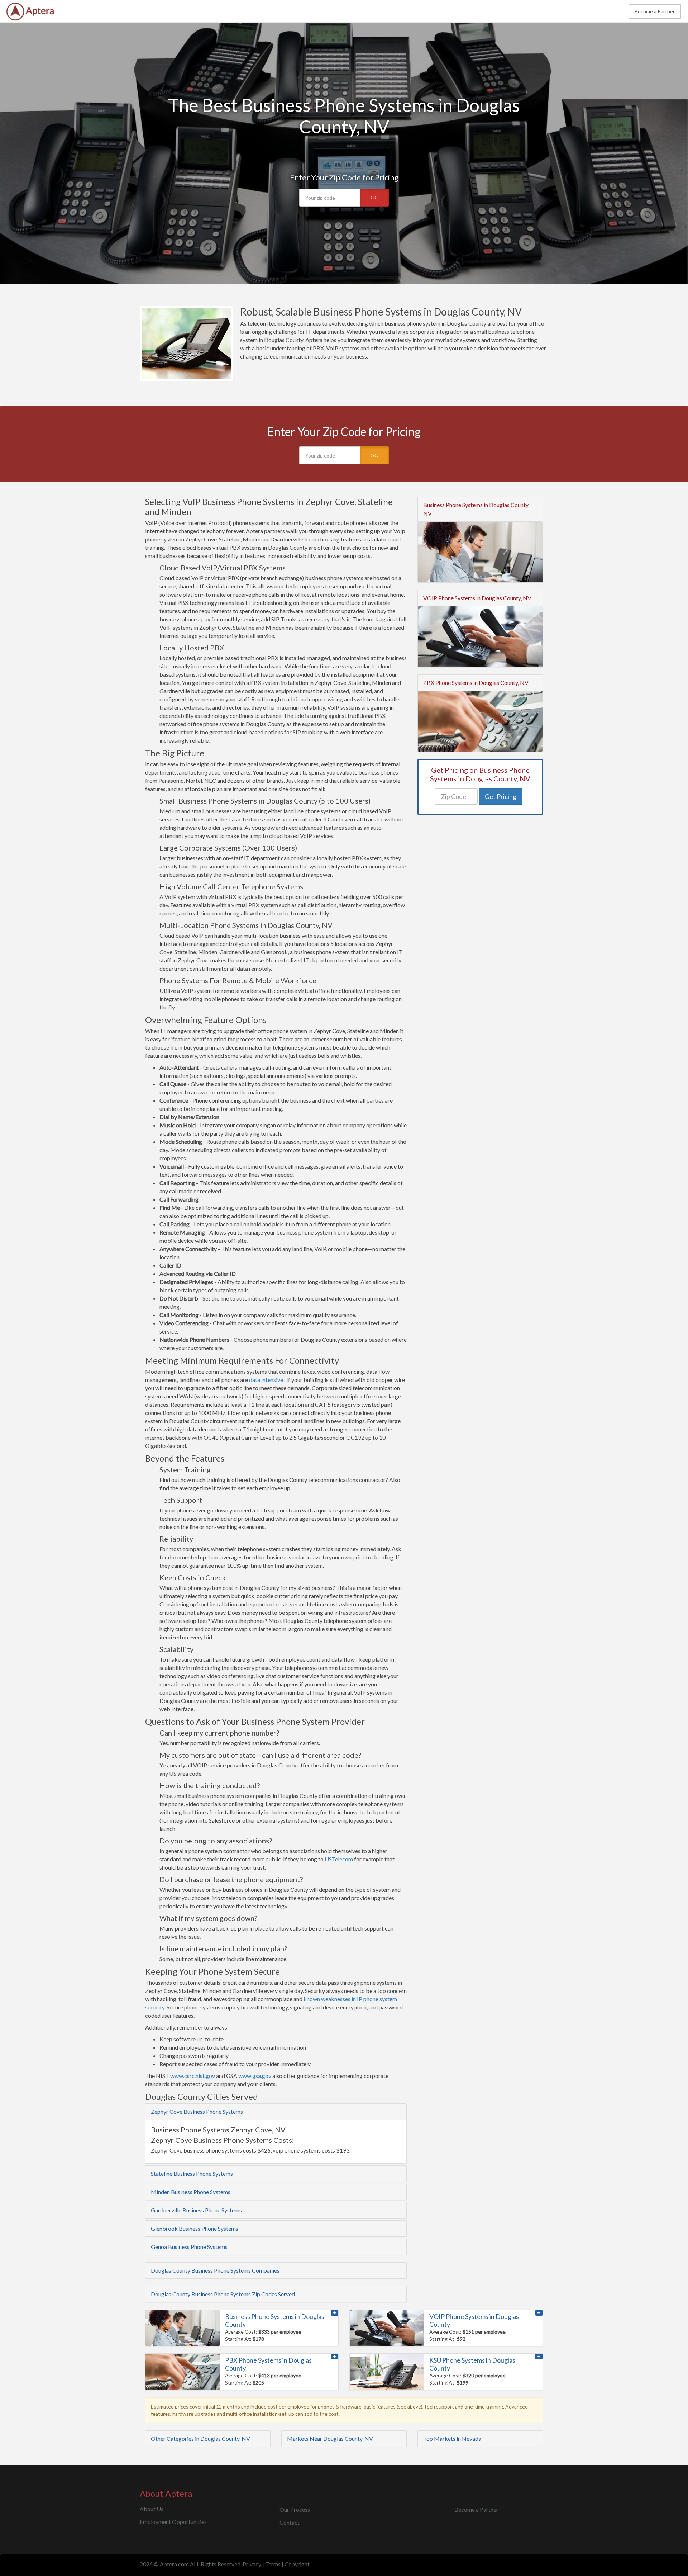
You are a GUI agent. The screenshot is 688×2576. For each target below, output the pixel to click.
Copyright (297, 2564)
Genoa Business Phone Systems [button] (189, 2247)
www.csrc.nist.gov (193, 2076)
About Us (152, 2509)
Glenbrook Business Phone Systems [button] (195, 2228)
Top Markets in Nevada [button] (452, 2438)
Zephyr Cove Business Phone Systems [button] (197, 2111)
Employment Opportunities (173, 2522)
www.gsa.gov (255, 2076)
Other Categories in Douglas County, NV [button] (200, 2438)
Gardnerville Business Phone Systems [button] (196, 2210)
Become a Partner (655, 11)
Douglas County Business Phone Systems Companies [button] (215, 2270)
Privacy (252, 2564)
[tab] (276, 2112)
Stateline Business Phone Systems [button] (192, 2173)
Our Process (295, 2509)
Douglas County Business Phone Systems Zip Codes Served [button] (223, 2294)
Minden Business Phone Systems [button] (191, 2192)
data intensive (266, 1380)
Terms (273, 2564)
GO (375, 197)
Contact (290, 2522)
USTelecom (339, 1859)
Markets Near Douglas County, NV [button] (330, 2438)
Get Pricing (501, 796)
